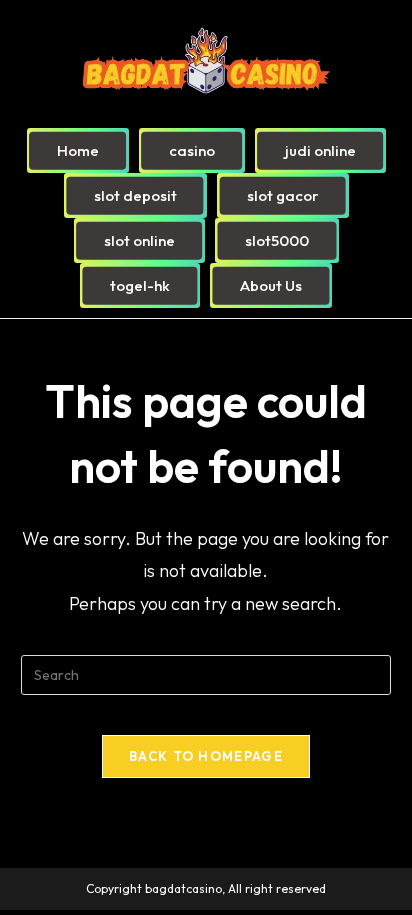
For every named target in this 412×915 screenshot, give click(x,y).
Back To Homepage (206, 756)
